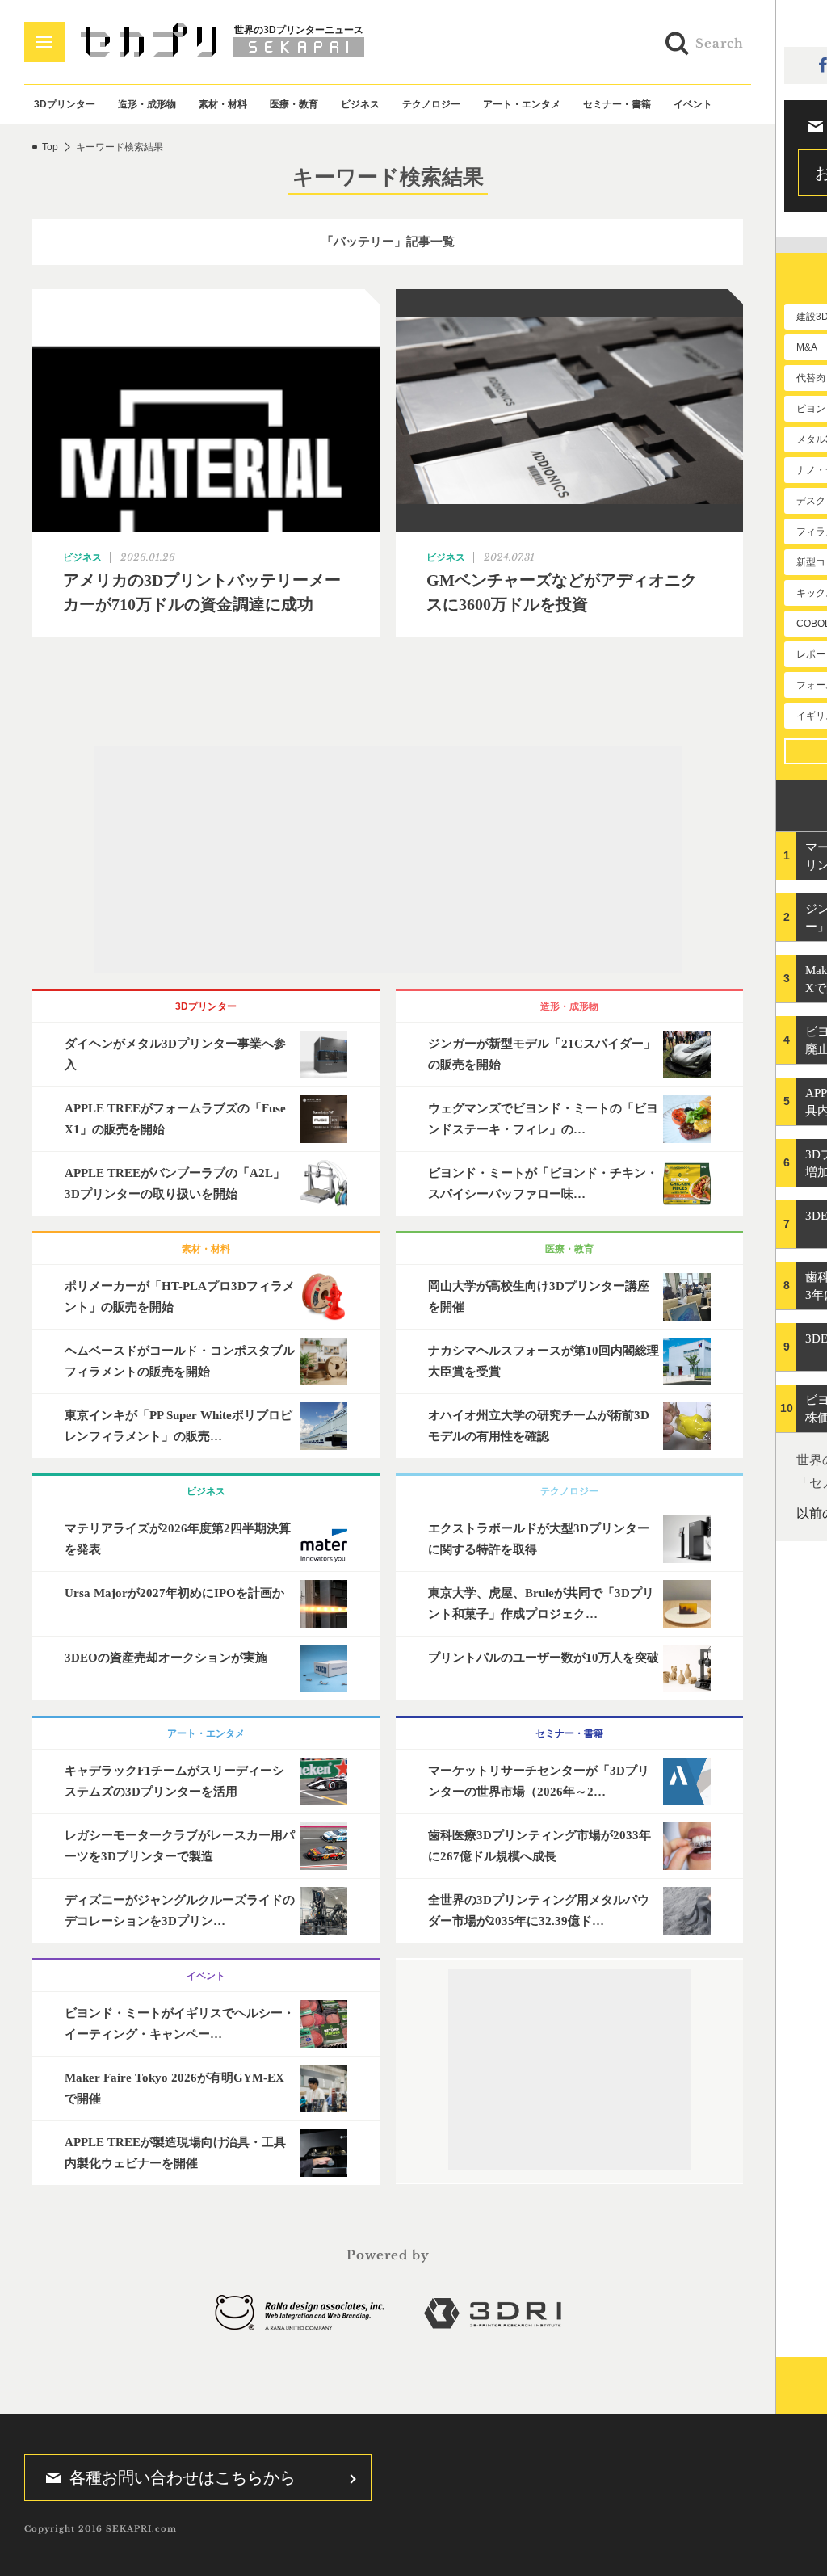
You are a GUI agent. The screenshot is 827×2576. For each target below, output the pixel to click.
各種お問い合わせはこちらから (183, 2477)
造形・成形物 (147, 104)
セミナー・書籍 (617, 104)
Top (50, 147)
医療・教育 (294, 104)
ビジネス (360, 104)
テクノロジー (431, 104)
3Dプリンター (65, 104)
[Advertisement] (388, 859)
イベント (693, 104)
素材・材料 (223, 104)
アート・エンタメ (522, 104)
